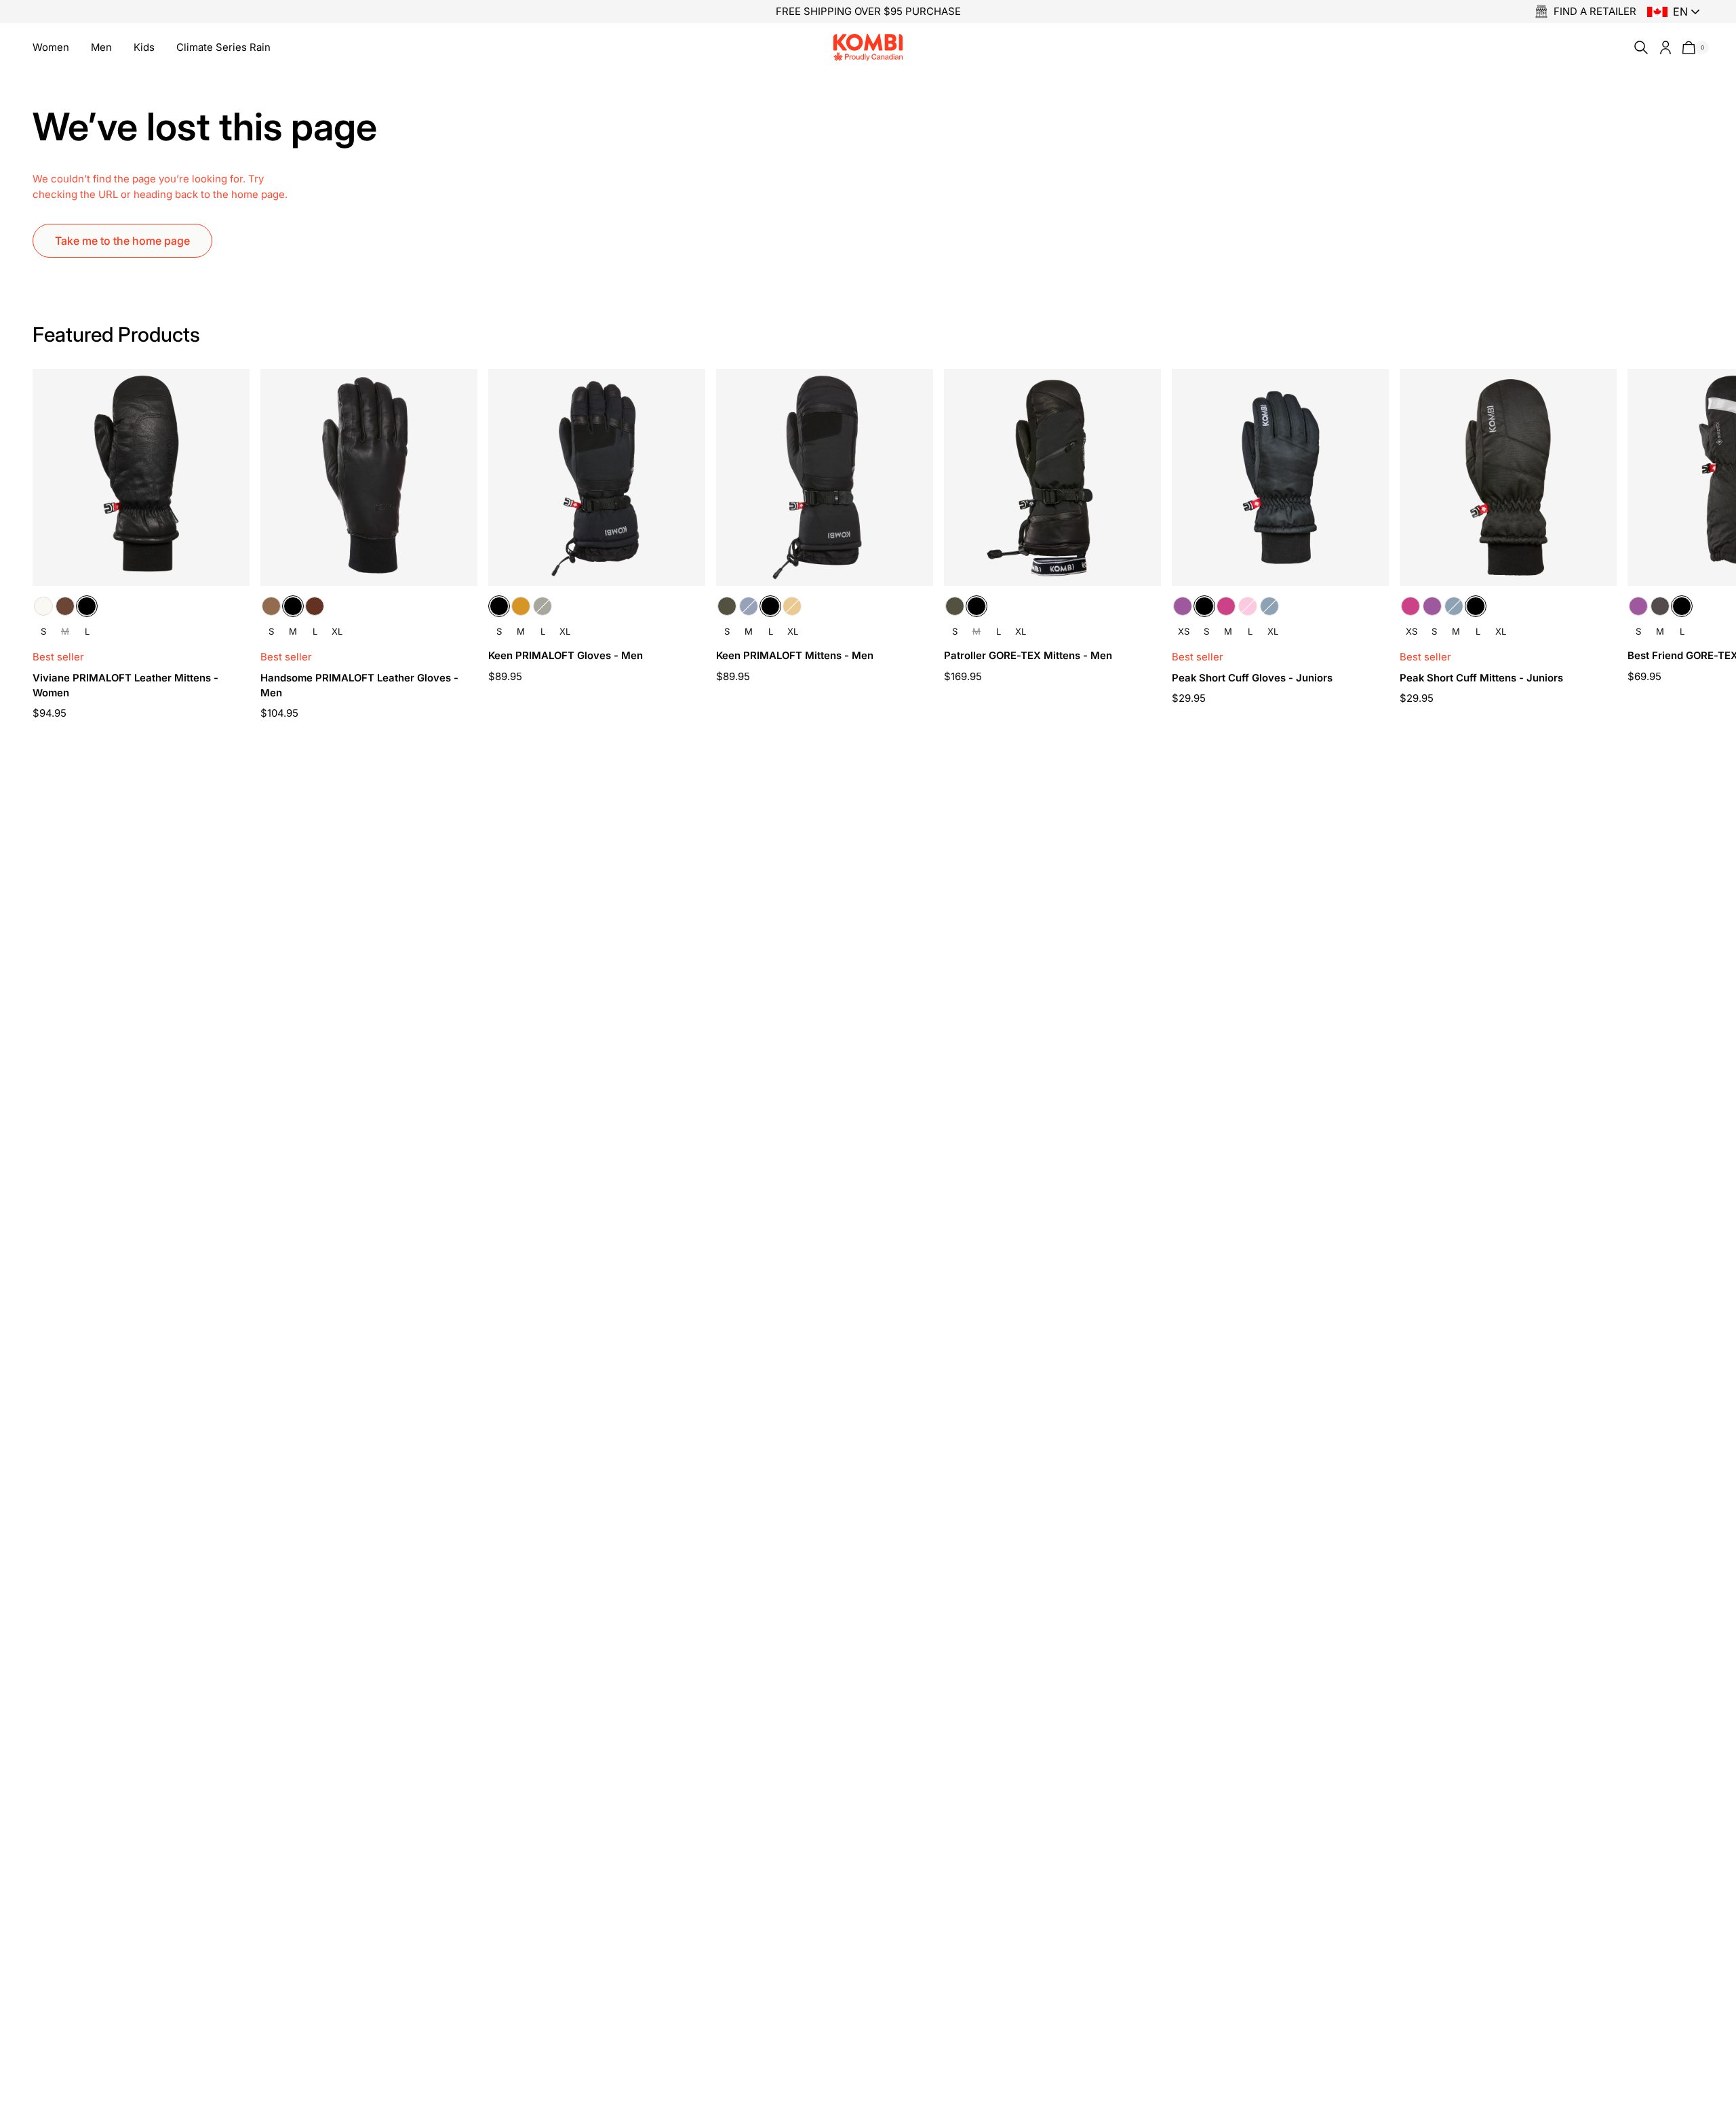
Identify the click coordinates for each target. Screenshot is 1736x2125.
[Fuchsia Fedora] (1226, 606)
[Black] (87, 606)
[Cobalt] (1269, 606)
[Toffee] (271, 606)
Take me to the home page (122, 241)
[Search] (1638, 47)
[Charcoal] (1660, 606)
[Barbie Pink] (1248, 606)
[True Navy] (749, 606)
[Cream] (43, 606)
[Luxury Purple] (1183, 606)
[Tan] (521, 606)
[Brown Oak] (65, 606)
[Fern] (542, 606)
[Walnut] (315, 606)
